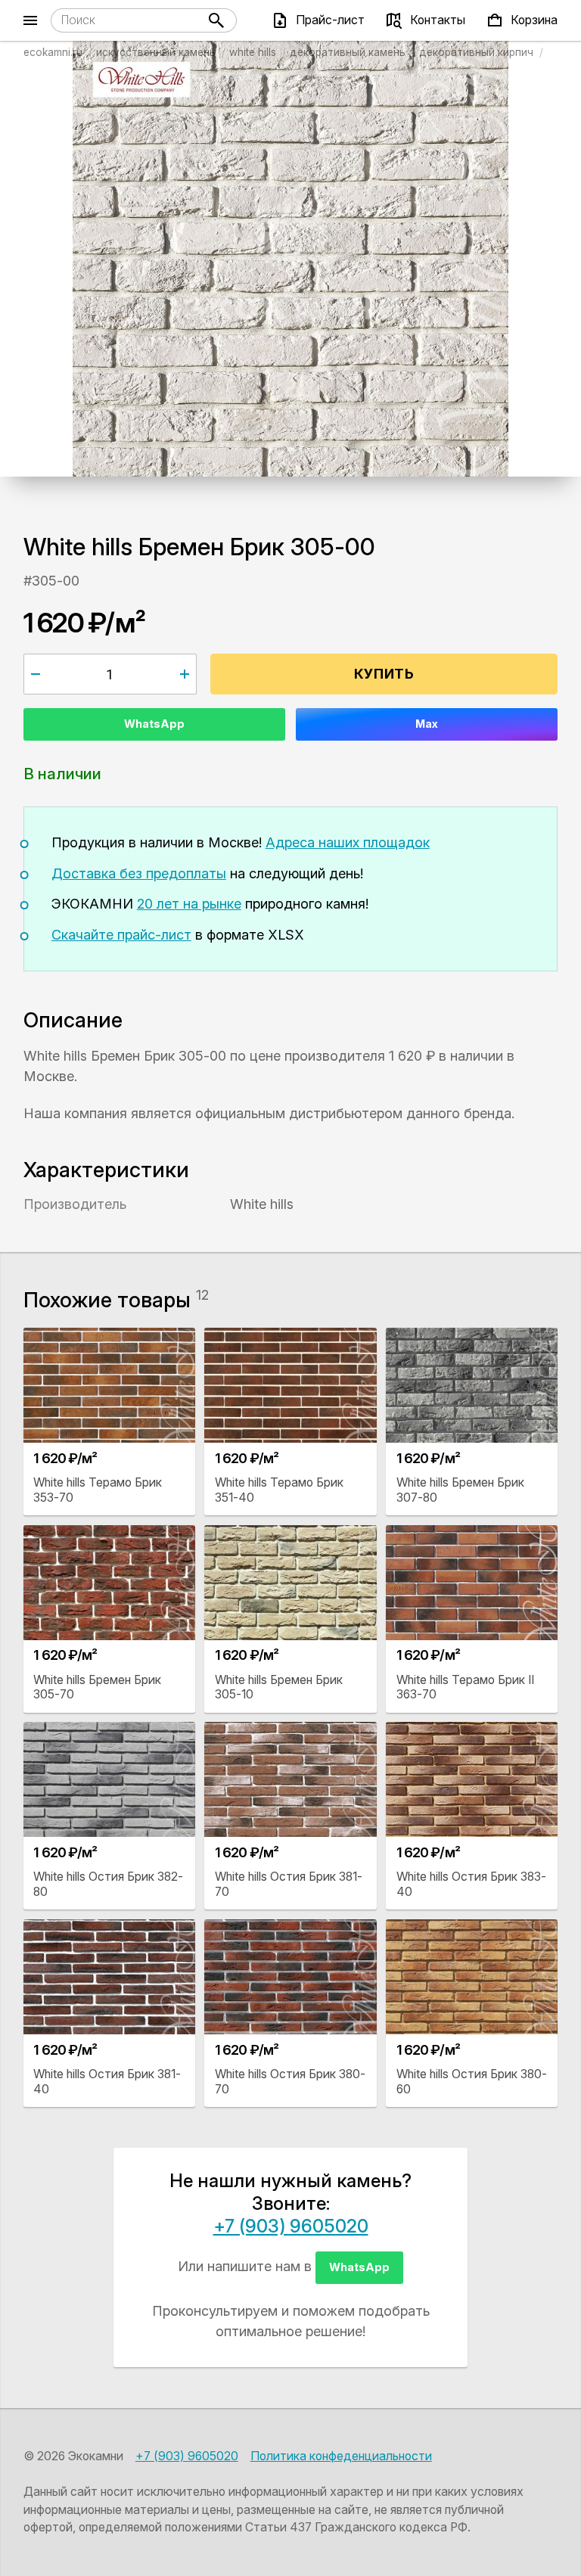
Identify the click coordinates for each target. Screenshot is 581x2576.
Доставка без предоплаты (139, 873)
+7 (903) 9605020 (291, 2226)
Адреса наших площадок (348, 842)
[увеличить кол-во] (184, 674)
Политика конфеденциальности (341, 2456)
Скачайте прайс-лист (121, 935)
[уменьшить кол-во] (36, 674)
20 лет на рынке (189, 904)
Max (427, 724)
